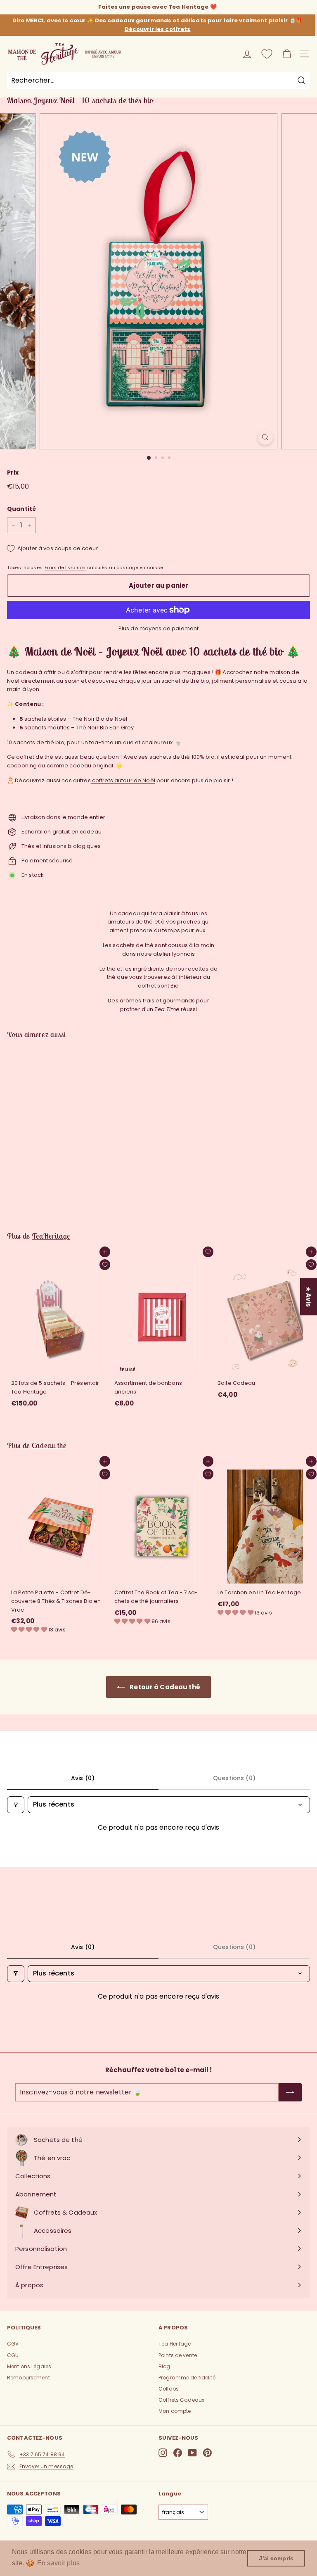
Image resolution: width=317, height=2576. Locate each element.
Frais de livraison (65, 567)
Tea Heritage (175, 2344)
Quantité (21, 509)
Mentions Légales (29, 2366)
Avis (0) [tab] (83, 1778)
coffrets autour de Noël (123, 780)
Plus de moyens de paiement (158, 628)
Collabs (169, 2389)
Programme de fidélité (187, 2378)
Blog (164, 2366)
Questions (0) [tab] (234, 1778)
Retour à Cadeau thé (164, 1687)
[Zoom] (265, 437)
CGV (13, 2344)
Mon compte (175, 2411)
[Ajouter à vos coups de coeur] (105, 1265)
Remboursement (28, 2378)
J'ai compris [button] (276, 2558)
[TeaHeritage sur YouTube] (193, 2453)
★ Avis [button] (309, 1296)
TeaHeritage (51, 1236)
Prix (13, 472)
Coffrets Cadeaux (181, 2400)
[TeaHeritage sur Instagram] (163, 2453)
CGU (13, 2355)
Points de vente (178, 2355)
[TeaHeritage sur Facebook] (178, 2453)
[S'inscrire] (290, 2092)
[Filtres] (16, 1804)
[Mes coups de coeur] (267, 54)
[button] (30, 1630)
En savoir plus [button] (58, 2563)
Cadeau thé (49, 1445)
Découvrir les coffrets (158, 29)
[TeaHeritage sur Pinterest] (207, 2453)
